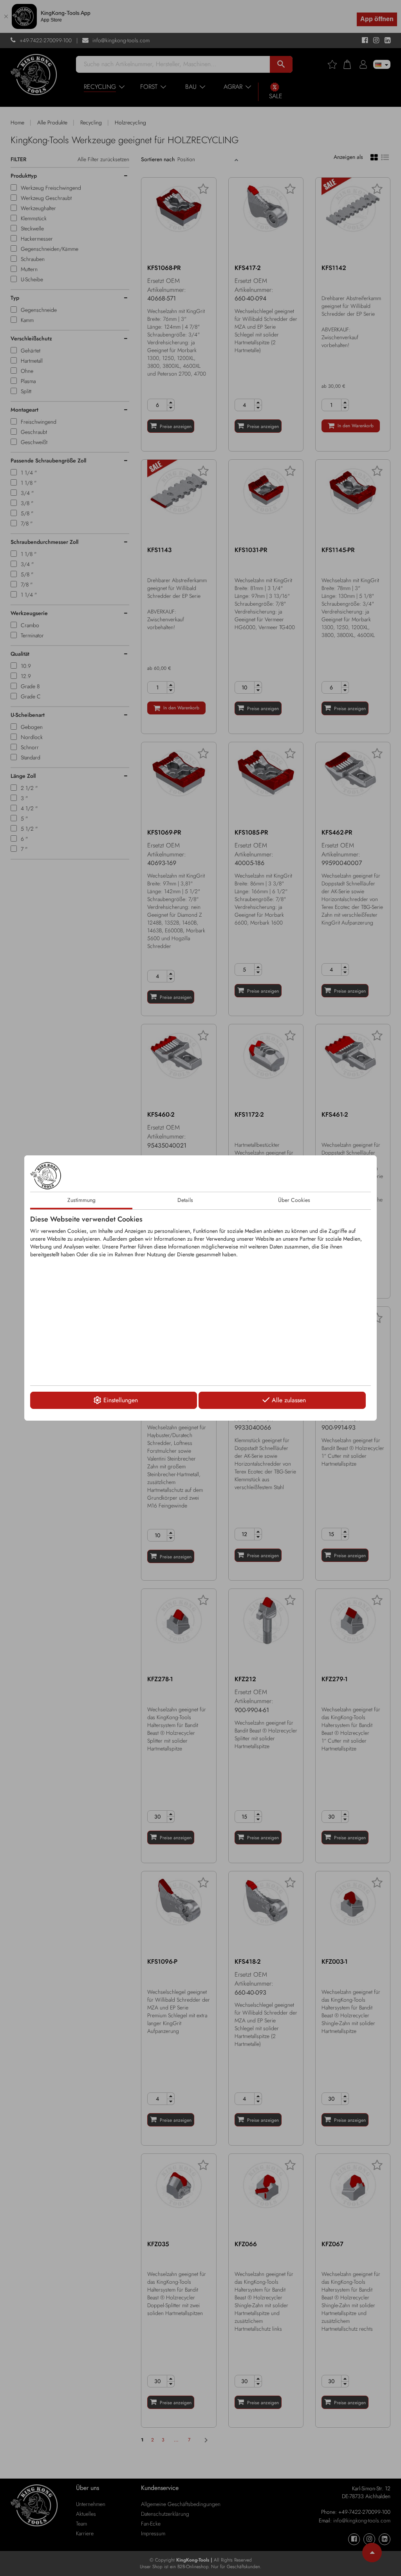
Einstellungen (121, 1400)
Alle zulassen (289, 1400)
